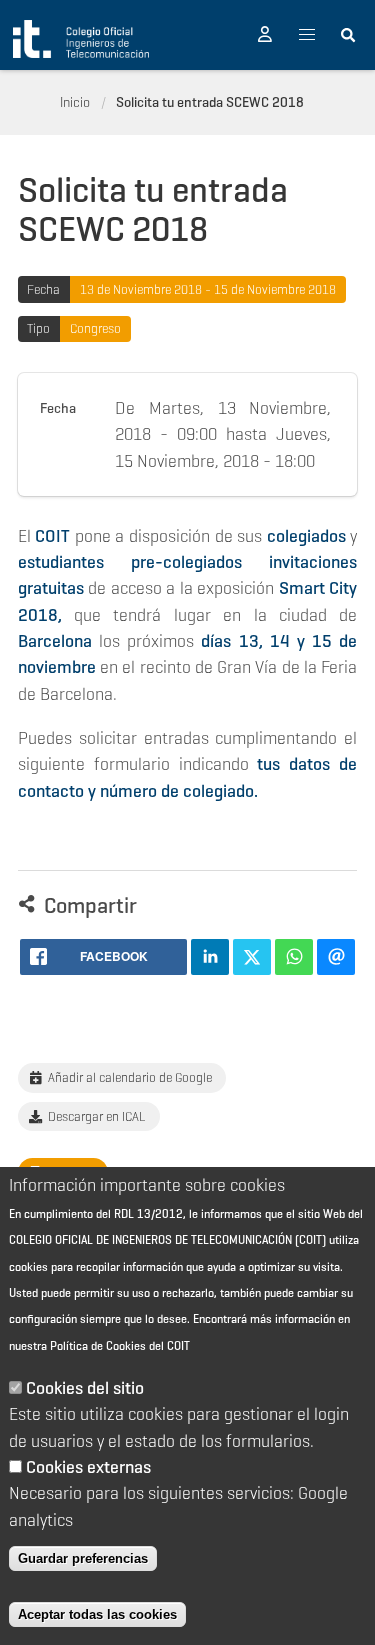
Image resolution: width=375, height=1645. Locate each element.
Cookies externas (88, 1467)
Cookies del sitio (85, 1388)
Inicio (75, 102)
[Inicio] (81, 39)
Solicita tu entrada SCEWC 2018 (210, 102)
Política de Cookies (98, 1345)
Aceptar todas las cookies (97, 1614)
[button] (265, 35)
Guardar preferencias (83, 1558)
